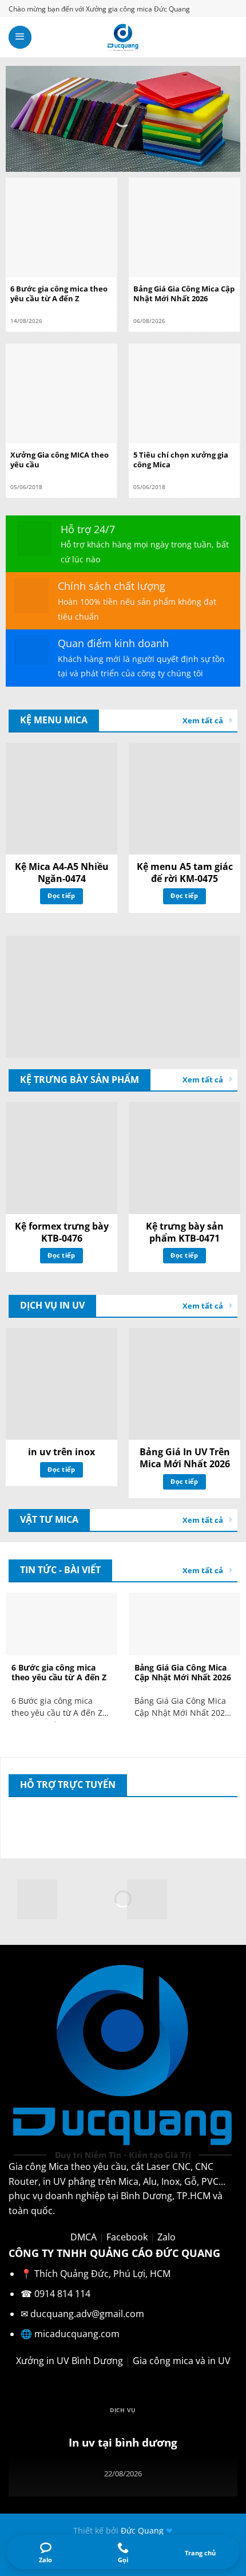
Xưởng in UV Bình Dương (70, 2361)
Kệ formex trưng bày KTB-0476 (62, 1232)
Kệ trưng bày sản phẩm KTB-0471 (185, 1232)
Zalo (166, 2237)
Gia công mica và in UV (182, 2361)
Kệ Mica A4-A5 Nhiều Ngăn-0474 (62, 873)
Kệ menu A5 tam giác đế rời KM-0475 (185, 873)
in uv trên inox (61, 1452)
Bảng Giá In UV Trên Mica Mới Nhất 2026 (185, 1458)
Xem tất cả (203, 720)
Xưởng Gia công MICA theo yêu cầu (59, 460)
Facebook (127, 2237)
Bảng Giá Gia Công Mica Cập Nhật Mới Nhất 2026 (184, 294)
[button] (20, 37)
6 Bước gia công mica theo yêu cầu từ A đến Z (59, 294)
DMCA (84, 2237)
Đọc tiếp (61, 895)
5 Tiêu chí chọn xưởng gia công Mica (181, 460)
